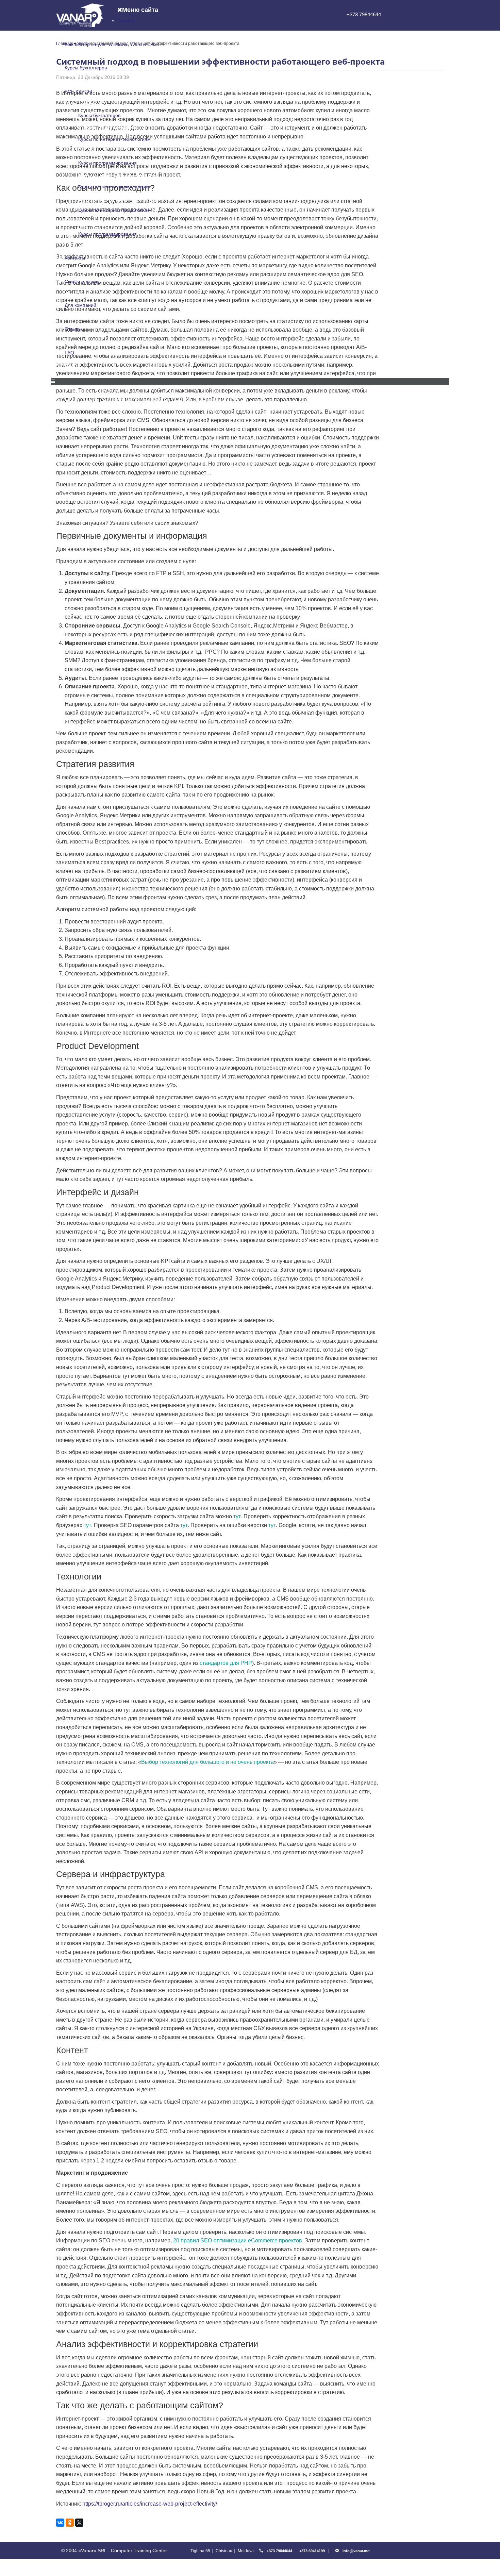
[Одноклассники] (70, 2523)
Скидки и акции (82, 282)
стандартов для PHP (226, 1663)
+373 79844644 (364, 14)
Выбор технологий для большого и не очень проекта (207, 1762)
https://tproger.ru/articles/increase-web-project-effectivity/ (150, 2504)
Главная (127, 20)
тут (237, 1516)
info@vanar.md (356, 2551)
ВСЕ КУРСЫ (78, 91)
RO (372, 400)
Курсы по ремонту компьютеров (114, 186)
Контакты (75, 258)
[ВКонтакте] (60, 2523)
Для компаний (80, 305)
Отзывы (73, 329)
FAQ (69, 353)
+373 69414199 (312, 2551)
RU (359, 400)
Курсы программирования (107, 163)
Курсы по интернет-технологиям (114, 139)
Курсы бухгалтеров (86, 68)
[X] (79, 2523)
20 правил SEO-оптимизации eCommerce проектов (238, 2240)
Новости (184, 399)
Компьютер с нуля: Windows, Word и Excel (112, 44)
